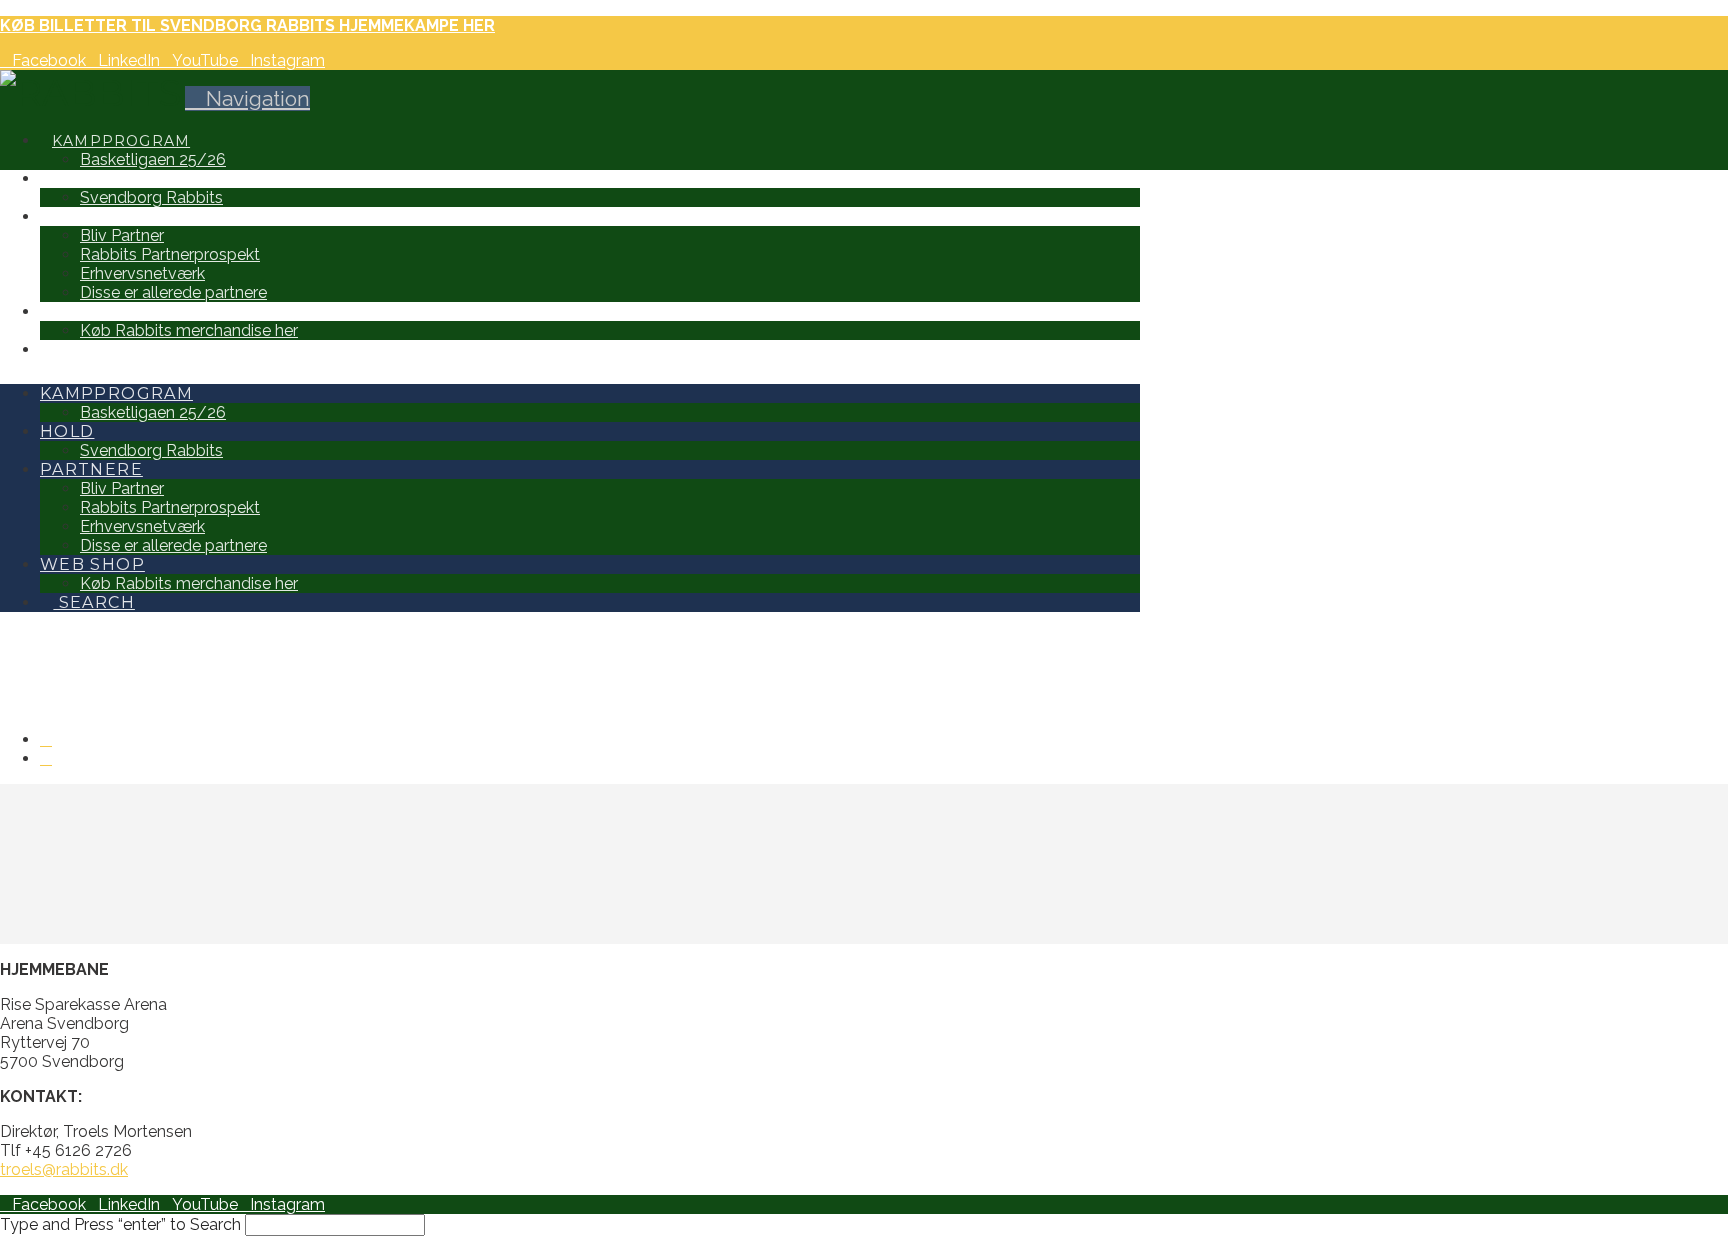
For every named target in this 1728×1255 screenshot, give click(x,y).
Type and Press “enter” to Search (120, 1224)
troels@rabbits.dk (64, 1169)
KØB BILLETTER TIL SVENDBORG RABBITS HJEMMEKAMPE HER (247, 25)
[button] (247, 98)
